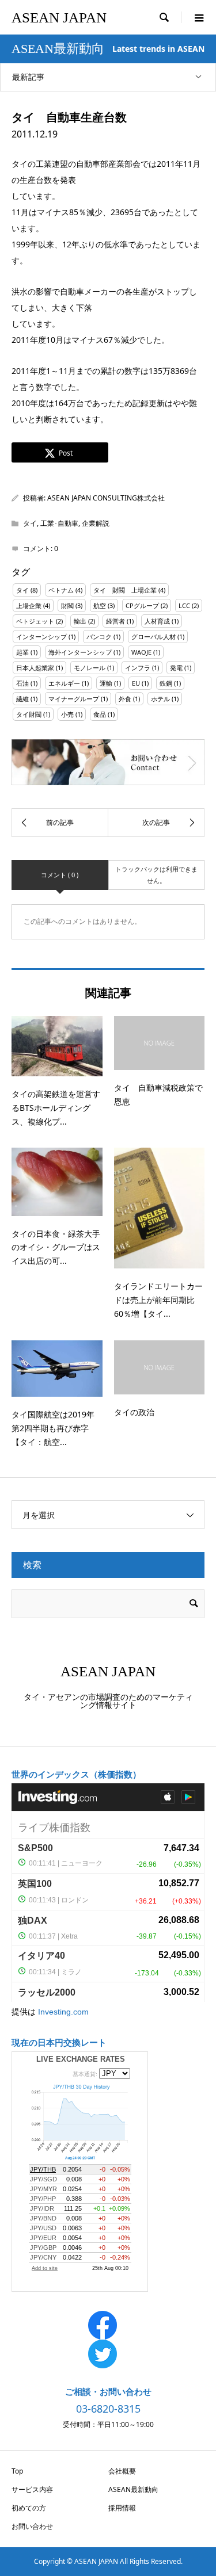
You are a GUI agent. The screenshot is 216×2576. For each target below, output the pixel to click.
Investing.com (63, 2012)
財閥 (67, 605)
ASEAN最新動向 (133, 2489)
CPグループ (142, 605)
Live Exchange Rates (81, 2059)
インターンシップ (41, 637)
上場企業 (29, 605)
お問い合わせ (32, 2526)
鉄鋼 (166, 683)
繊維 (22, 699)
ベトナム (61, 590)
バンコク (99, 637)
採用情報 (122, 2508)
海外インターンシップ (80, 652)
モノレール (90, 668)
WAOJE (141, 652)
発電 (176, 668)
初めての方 (29, 2508)
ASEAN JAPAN (59, 18)
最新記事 (28, 77)
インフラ (138, 668)
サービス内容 (32, 2489)
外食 (125, 699)
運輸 (106, 683)
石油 (22, 683)
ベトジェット (35, 621)
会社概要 (122, 2471)
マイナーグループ (74, 699)
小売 (67, 714)
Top (17, 2471)
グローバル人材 (154, 637)
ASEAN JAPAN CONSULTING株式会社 (106, 498)
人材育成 (157, 621)
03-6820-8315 (108, 2409)
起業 (22, 652)
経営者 (115, 621)
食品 (100, 714)
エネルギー (64, 683)
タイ (30, 523)
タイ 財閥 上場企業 (125, 590)
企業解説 (96, 523)
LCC (184, 605)
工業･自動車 (59, 523)
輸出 (80, 621)
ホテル (160, 699)
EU (136, 683)
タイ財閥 (29, 714)
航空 (100, 605)
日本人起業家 (35, 668)
